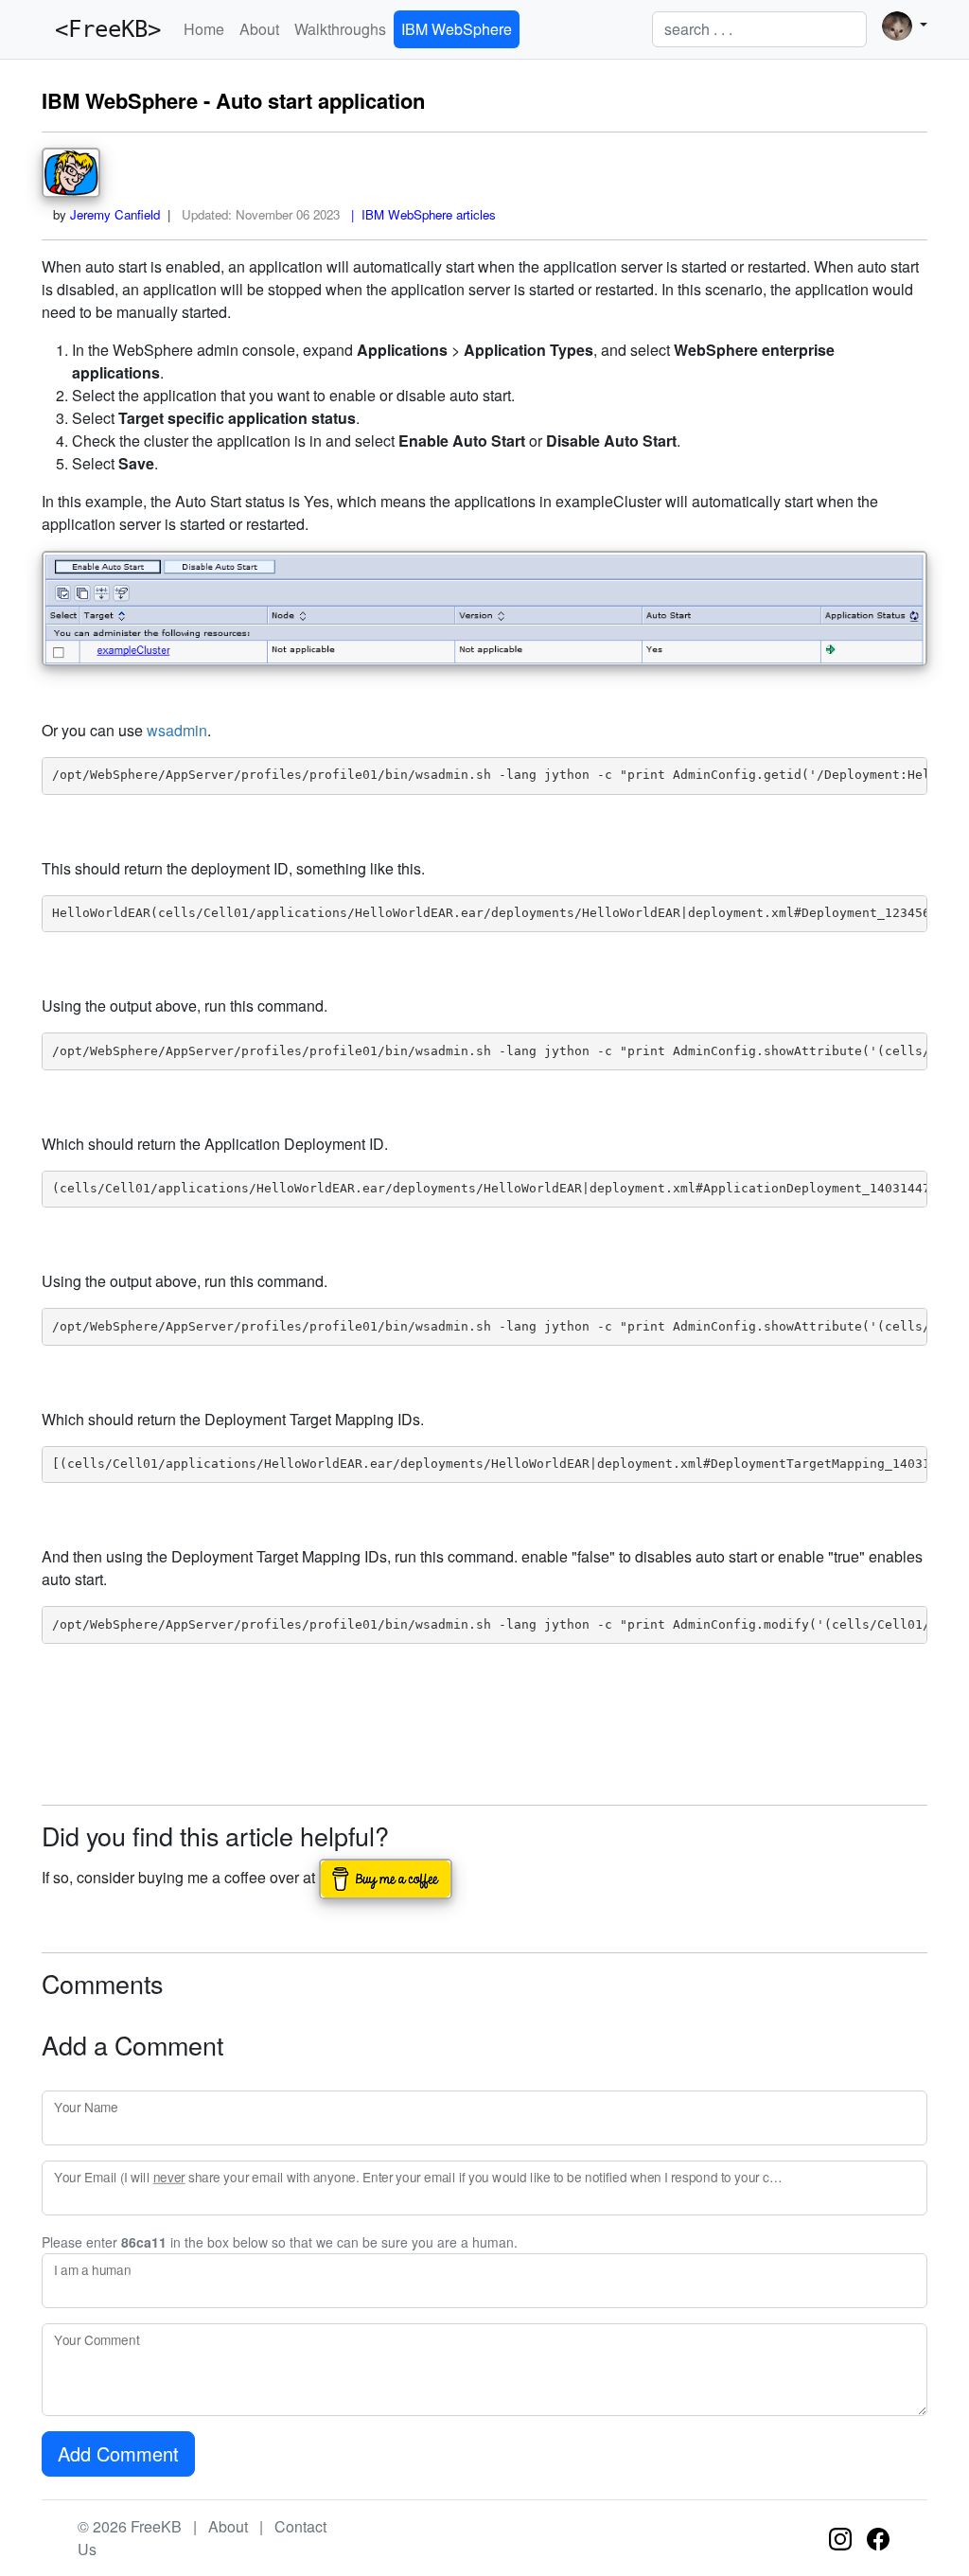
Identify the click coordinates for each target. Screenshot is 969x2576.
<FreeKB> (101, 29)
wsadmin (177, 730)
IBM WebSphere (457, 29)
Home (204, 29)
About (259, 29)
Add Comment (118, 2453)
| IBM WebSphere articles (420, 214)
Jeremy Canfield (115, 214)
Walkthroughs (340, 29)
